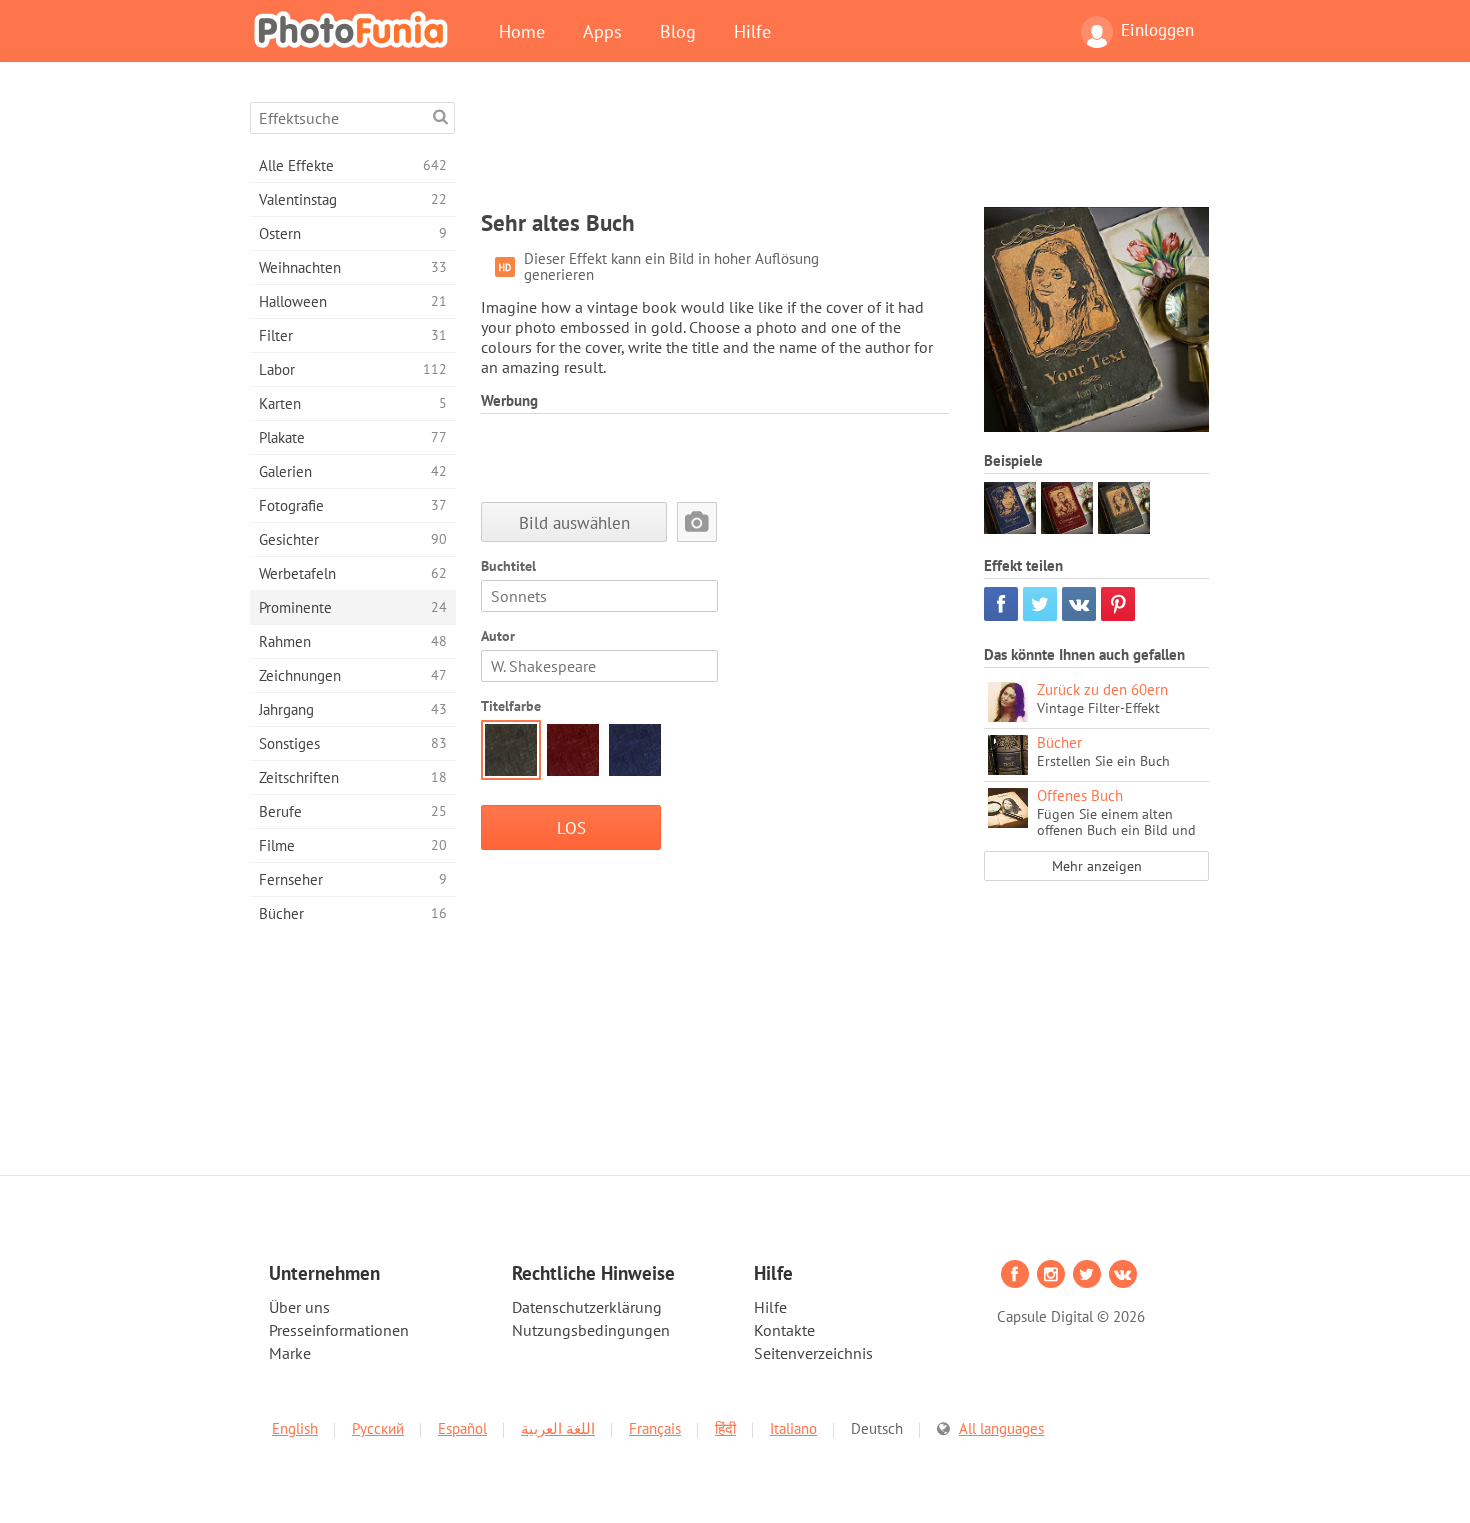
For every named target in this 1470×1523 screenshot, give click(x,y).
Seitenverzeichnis (813, 1353)
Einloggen (1157, 30)
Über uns (299, 1307)
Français (655, 1428)
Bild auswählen (574, 522)
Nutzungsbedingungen (591, 1330)
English (295, 1428)
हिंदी (725, 1428)
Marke (290, 1353)
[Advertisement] (845, 147)
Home (522, 31)
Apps (602, 31)
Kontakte (784, 1330)
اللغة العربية (558, 1428)
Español (462, 1428)
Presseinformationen (339, 1330)
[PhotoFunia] (355, 29)
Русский (378, 1428)
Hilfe (752, 31)
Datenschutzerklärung (587, 1307)
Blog (678, 31)
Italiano (793, 1428)
